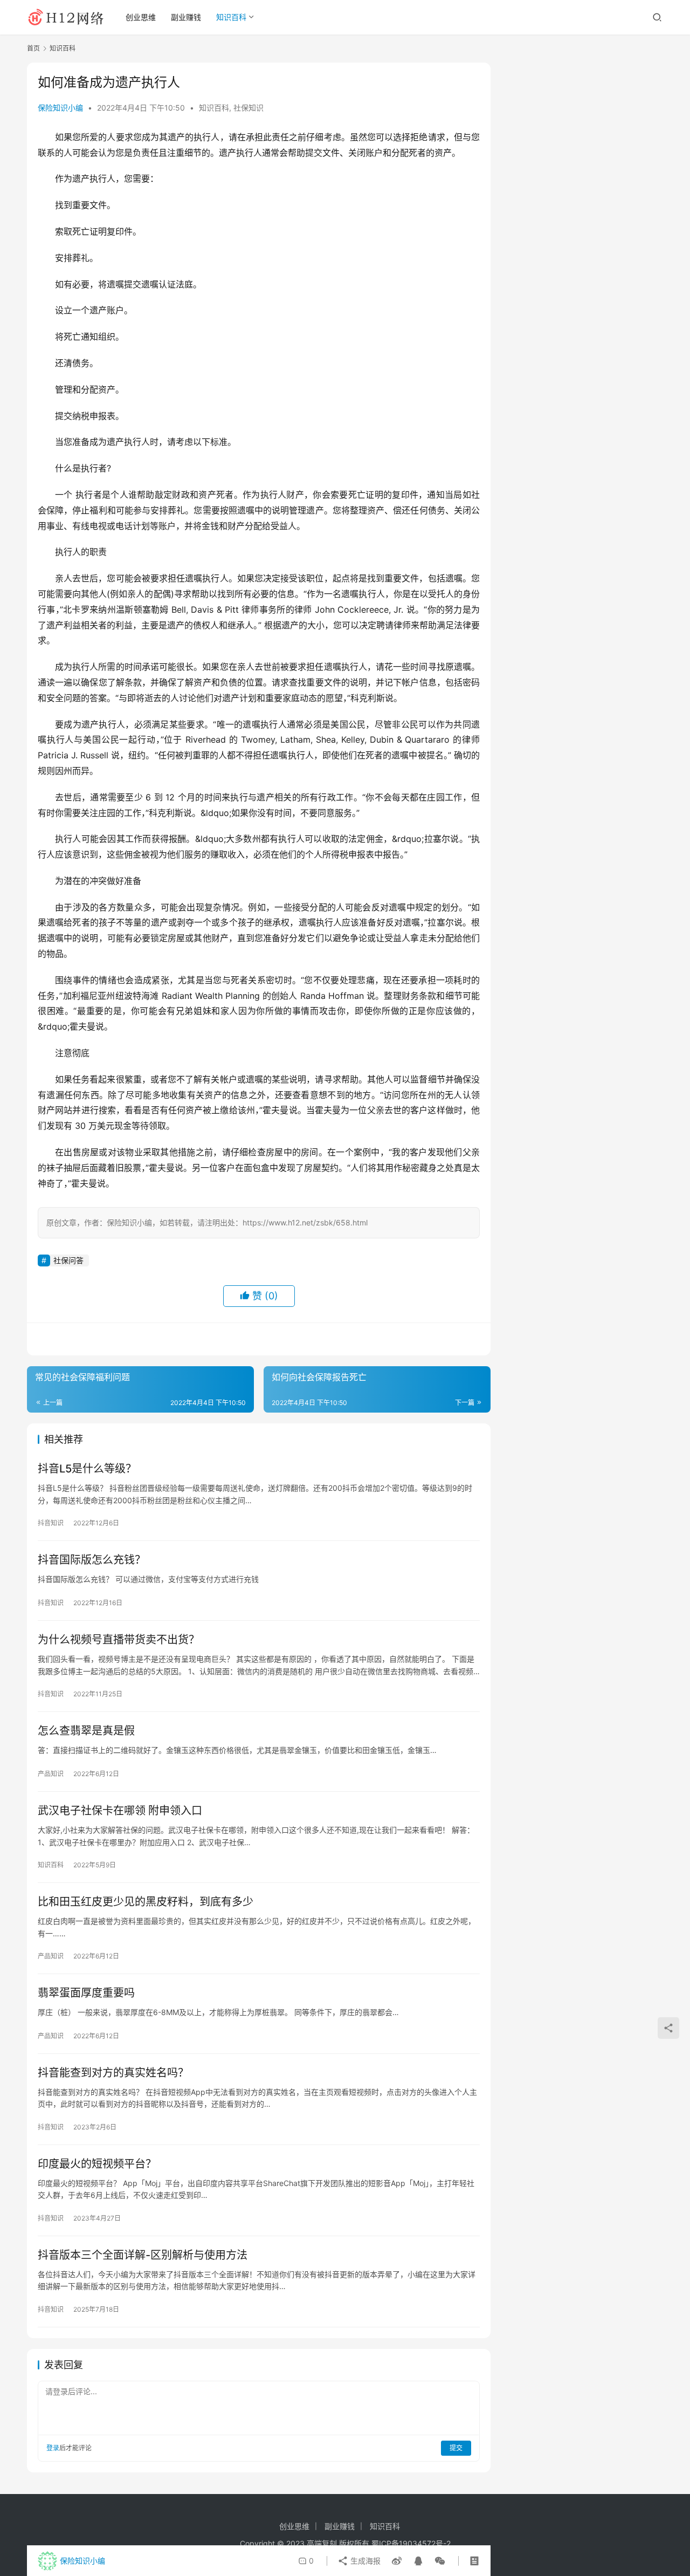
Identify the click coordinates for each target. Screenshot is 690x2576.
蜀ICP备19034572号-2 (411, 2543)
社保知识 (249, 108)
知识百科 (231, 17)
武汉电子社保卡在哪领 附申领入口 (120, 1811)
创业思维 (141, 17)
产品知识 (51, 1774)
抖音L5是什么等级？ (87, 1469)
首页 (33, 48)
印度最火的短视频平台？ (97, 2164)
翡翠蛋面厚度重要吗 (86, 1993)
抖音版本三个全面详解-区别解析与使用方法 (143, 2255)
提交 (456, 2448)
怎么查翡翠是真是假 (86, 1731)
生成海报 (364, 2561)
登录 (53, 2448)
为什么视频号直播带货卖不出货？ (119, 1640)
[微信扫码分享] (438, 2561)
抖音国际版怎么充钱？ (92, 1560)
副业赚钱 (186, 17)
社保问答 (68, 1260)
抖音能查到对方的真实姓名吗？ (113, 2073)
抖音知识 (51, 1523)
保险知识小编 (60, 108)
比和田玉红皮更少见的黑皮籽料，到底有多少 (146, 1902)
